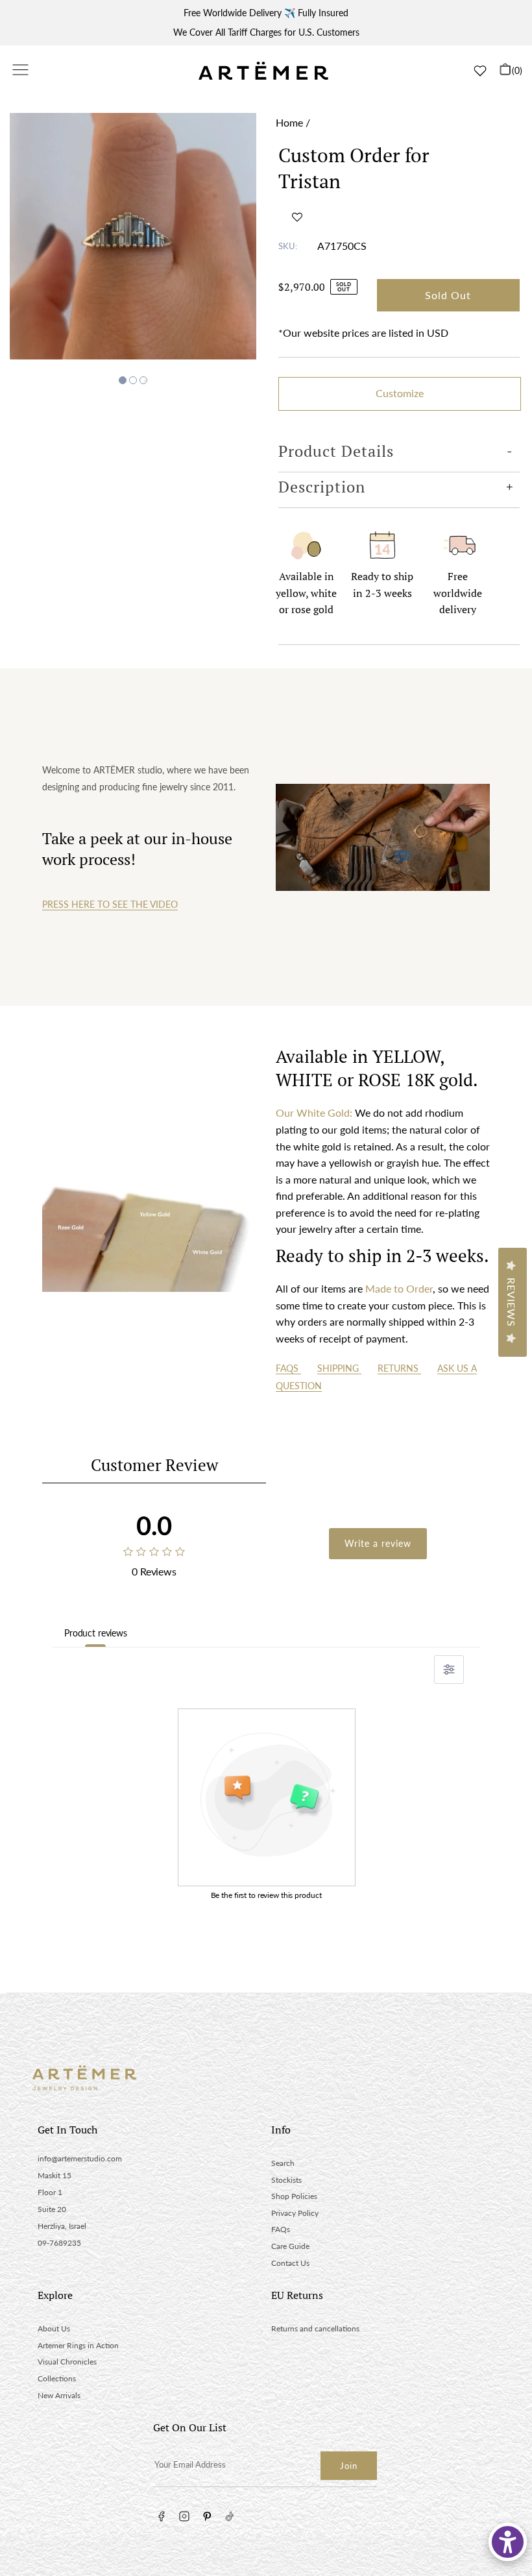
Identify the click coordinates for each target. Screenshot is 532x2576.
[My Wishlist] (480, 71)
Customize (400, 393)
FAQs (288, 1368)
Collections (57, 2378)
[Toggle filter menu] (449, 1670)
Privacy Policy (295, 2213)
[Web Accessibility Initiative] (508, 2542)
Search (283, 2163)
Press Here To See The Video (110, 904)
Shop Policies (294, 2196)
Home (289, 122)
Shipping (339, 1368)
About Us (54, 2328)
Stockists (286, 2180)
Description (322, 487)
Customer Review (154, 1465)
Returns (399, 1368)
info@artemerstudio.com (80, 2158)
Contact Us (290, 2263)
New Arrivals (59, 2395)
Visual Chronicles (67, 2362)
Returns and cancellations (315, 2328)
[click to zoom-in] (133, 236)
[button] (297, 217)
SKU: (288, 246)
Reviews (512, 1302)
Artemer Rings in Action (78, 2345)
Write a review (378, 1543)
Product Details (336, 451)
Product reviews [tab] (96, 1633)
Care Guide (290, 2246)
